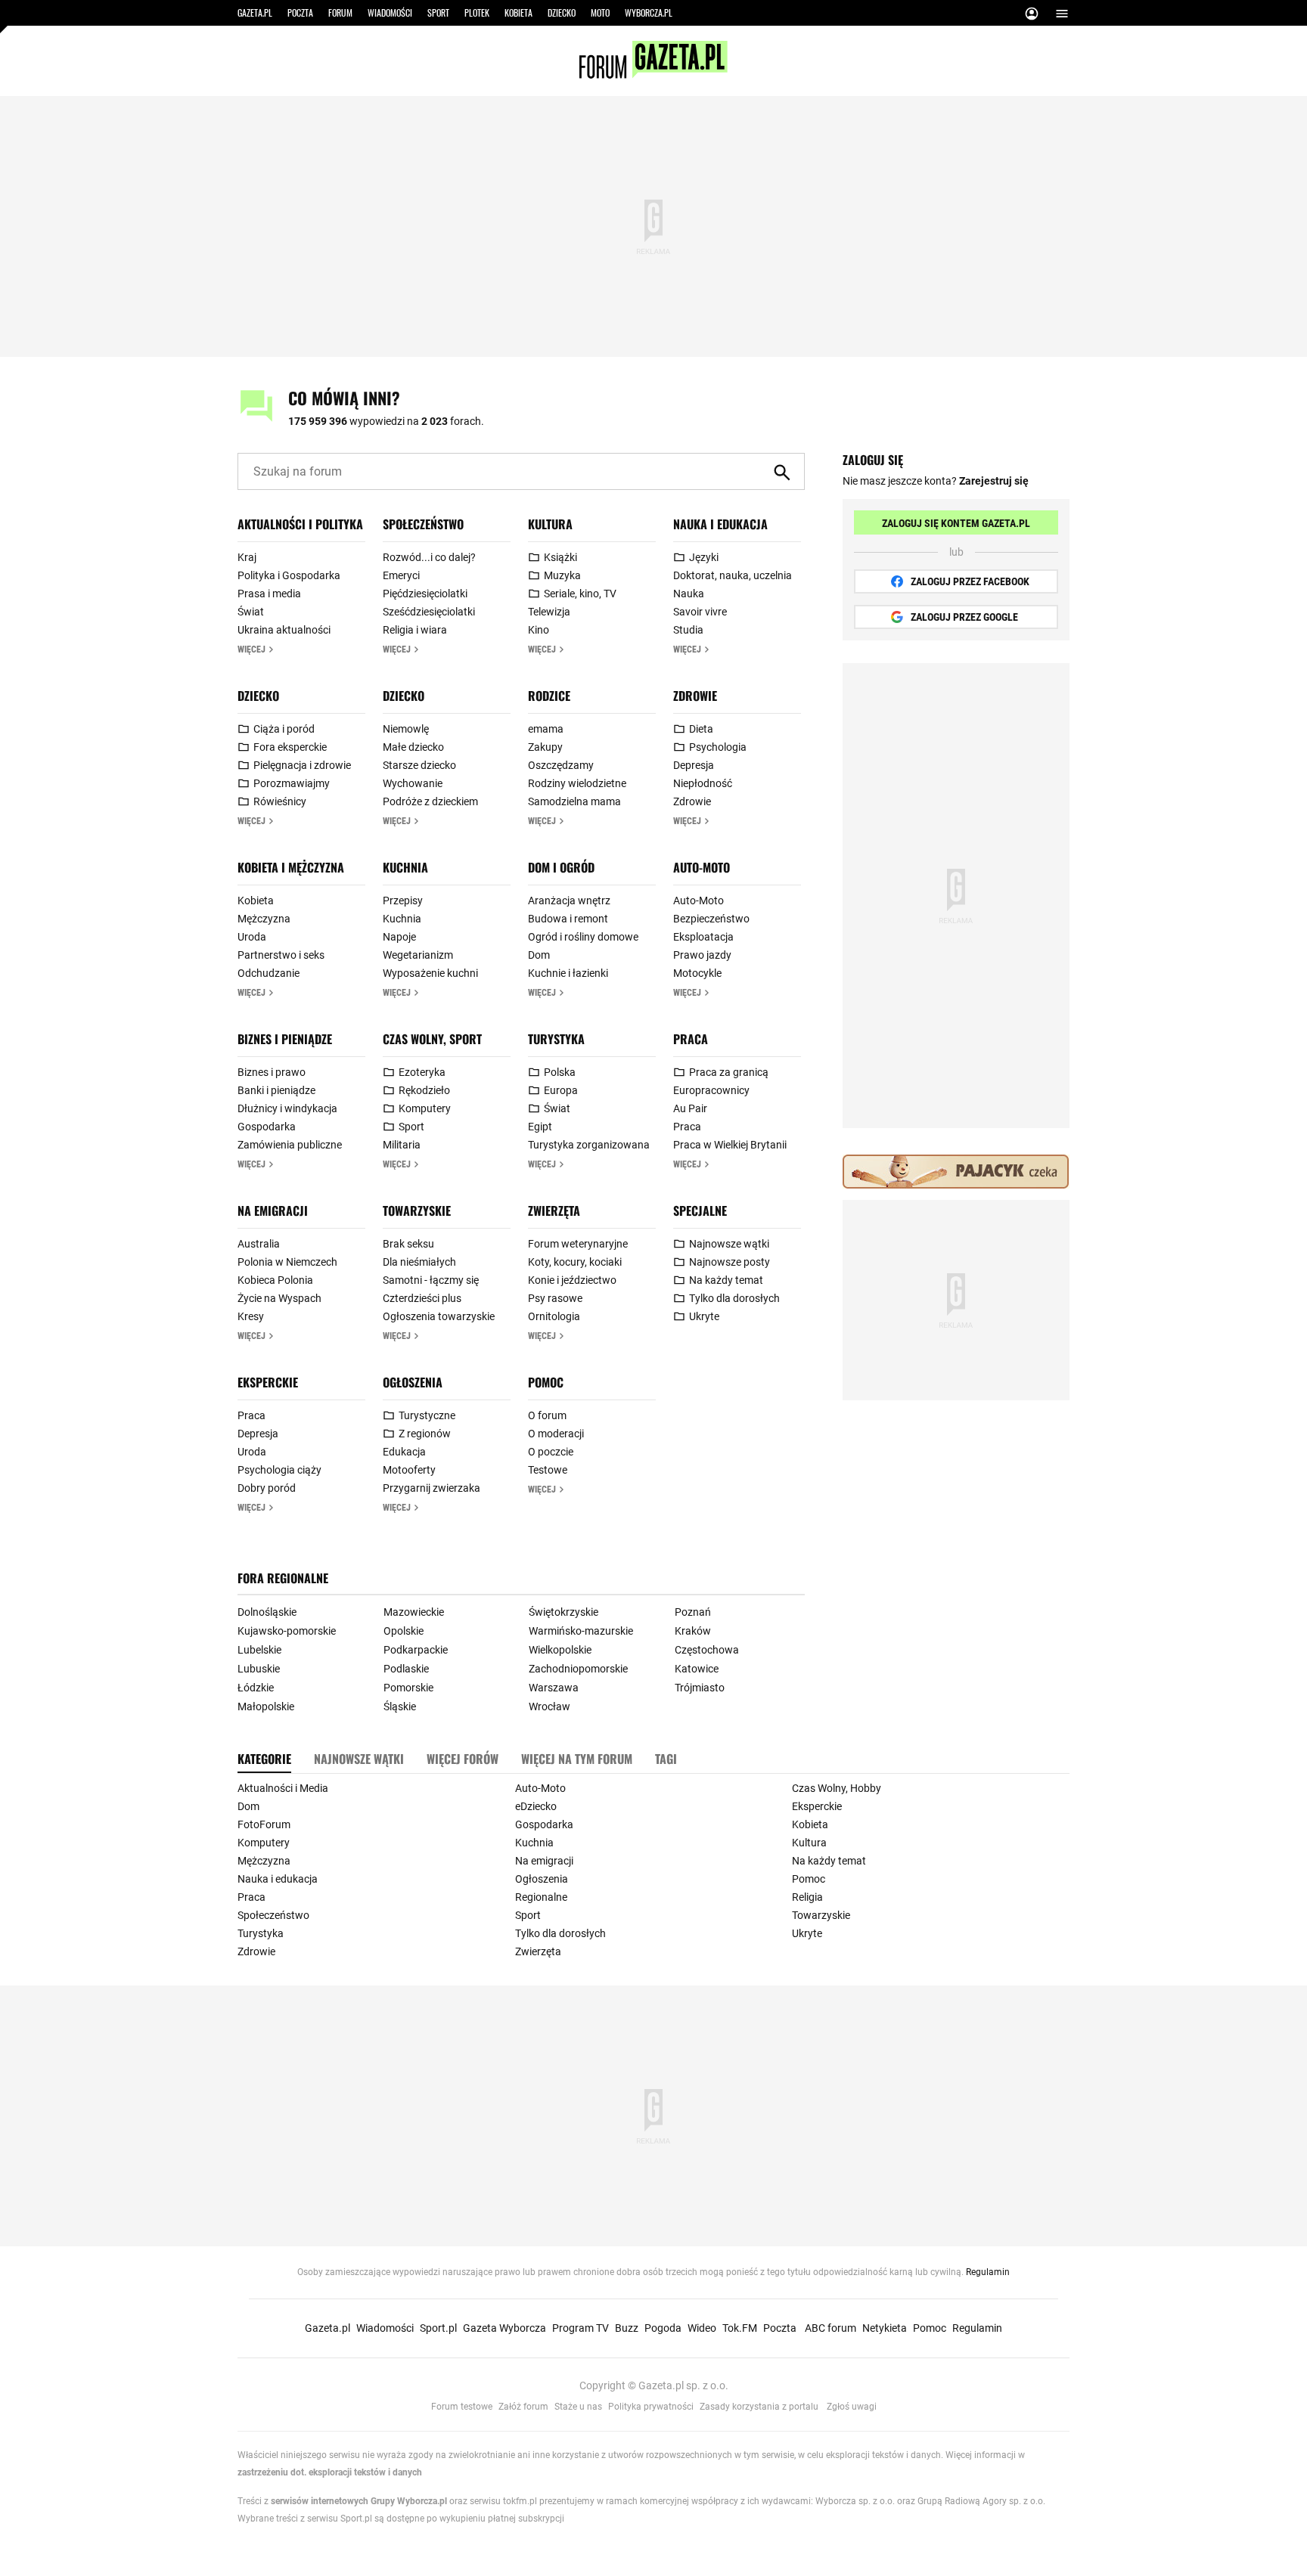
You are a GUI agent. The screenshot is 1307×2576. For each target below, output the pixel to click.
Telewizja (549, 612)
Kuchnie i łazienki (568, 973)
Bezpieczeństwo (711, 919)
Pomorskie (408, 1688)
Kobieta (518, 12)
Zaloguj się (1032, 16)
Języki (704, 557)
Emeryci (401, 575)
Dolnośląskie (267, 1612)
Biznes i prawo (272, 1072)
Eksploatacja (703, 937)
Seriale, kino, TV (580, 594)
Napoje (399, 937)
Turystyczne (427, 1415)
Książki (560, 557)
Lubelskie (259, 1650)
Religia (807, 1897)
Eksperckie (268, 1382)
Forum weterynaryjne (578, 1244)
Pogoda (663, 2328)
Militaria (402, 1145)
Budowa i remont (568, 919)
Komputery (425, 1108)
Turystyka (556, 1039)
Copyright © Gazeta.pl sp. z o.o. (654, 2385)
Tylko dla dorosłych (734, 1298)
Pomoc (546, 1382)
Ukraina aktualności (284, 630)
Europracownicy (711, 1090)
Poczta (300, 12)
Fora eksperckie (290, 747)
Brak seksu (408, 1244)
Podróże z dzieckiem (430, 801)
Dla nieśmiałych (419, 1262)
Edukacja (404, 1452)
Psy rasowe (555, 1298)
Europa (561, 1090)
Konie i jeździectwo (572, 1280)
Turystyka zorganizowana (589, 1145)
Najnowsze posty (730, 1262)
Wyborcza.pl (649, 12)
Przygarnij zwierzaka (432, 1488)
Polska (560, 1072)
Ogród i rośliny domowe (583, 937)
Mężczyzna (264, 919)
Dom (539, 955)
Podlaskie (406, 1669)
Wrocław (549, 1706)
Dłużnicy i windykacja (287, 1108)
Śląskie (400, 1706)
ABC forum (830, 2328)
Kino (539, 630)
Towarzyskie (417, 1211)
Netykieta (885, 2328)
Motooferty (409, 1470)
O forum (547, 1415)
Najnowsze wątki (729, 1244)
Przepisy (403, 901)
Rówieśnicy (280, 801)
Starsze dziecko (419, 765)
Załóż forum (523, 2407)
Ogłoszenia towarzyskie (439, 1316)
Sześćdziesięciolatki (429, 612)
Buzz (627, 2328)
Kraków (693, 1631)
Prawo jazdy (702, 955)
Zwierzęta (554, 1211)
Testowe (548, 1470)
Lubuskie (259, 1669)
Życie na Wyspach (279, 1298)
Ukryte (704, 1316)
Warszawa (554, 1688)
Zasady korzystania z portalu (759, 2407)
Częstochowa (707, 1650)
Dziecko (562, 12)
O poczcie (551, 1452)
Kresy (251, 1316)
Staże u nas (578, 2407)
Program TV (581, 2328)
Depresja (694, 765)
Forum (340, 12)
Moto (600, 12)
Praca (691, 1039)
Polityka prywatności (651, 2407)
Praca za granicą (729, 1072)
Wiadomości (390, 12)
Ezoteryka (422, 1072)
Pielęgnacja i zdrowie (302, 765)
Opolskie (404, 1631)
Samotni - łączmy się (431, 1280)
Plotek (477, 12)
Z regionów (425, 1434)
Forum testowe (462, 2407)
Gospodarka (267, 1127)
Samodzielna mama (574, 801)
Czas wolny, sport (432, 1039)
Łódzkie (256, 1688)
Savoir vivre (700, 612)
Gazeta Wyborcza (504, 2328)
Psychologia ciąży (279, 1470)
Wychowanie (413, 783)
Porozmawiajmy (292, 783)
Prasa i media (269, 594)
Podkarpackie (416, 1650)
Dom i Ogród (561, 867)
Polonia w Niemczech (287, 1262)
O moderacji (556, 1434)
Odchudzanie (269, 973)
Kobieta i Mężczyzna (291, 867)
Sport (438, 12)
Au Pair (690, 1108)
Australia (259, 1244)
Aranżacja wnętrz (569, 901)
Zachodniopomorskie (578, 1669)
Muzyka (562, 575)
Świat (251, 612)
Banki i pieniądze (276, 1090)
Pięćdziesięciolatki (425, 594)
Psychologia (718, 747)
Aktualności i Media (283, 1788)
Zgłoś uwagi (852, 2407)
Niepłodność (703, 783)
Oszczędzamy (561, 765)
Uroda (252, 937)
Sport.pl (438, 2328)
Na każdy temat (726, 1280)
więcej (251, 649)
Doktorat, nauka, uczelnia (733, 575)
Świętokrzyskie (563, 1612)
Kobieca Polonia (275, 1280)
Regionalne (541, 1897)
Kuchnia (405, 867)
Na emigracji (273, 1211)
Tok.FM (740, 2328)
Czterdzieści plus (422, 1298)
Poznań (693, 1612)
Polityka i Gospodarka (289, 575)
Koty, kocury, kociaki (575, 1262)
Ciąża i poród (284, 729)
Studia (688, 630)
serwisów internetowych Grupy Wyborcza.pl (359, 2501)
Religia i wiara (415, 630)
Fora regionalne (283, 1578)
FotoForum (264, 1824)
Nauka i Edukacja (720, 524)
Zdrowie (695, 696)
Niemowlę (406, 729)
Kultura (550, 524)
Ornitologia (554, 1316)
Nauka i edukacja (278, 1879)
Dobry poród (267, 1488)
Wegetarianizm (418, 955)
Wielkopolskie (560, 1650)
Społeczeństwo (423, 524)
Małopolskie (266, 1706)
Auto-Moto (702, 867)
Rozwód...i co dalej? (429, 557)
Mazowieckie (414, 1612)
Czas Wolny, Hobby (837, 1788)
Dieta (701, 729)
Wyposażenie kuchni (430, 973)
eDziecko (536, 1806)
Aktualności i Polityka (300, 524)
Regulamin (988, 2272)
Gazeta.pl (255, 12)
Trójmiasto (700, 1688)
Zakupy (545, 747)
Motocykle (697, 973)
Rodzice (549, 696)
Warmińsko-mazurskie (581, 1631)
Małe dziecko (413, 747)
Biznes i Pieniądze (285, 1039)
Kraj (247, 557)
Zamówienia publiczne (290, 1145)
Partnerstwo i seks (281, 955)
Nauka (689, 594)
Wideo (702, 2328)
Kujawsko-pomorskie (287, 1631)
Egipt (540, 1127)
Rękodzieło (424, 1090)
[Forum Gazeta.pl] (653, 75)
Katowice (697, 1669)
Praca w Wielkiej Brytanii (730, 1145)
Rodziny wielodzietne (577, 783)
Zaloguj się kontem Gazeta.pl (956, 523)
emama (546, 729)
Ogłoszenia (413, 1382)
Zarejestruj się (994, 481)
